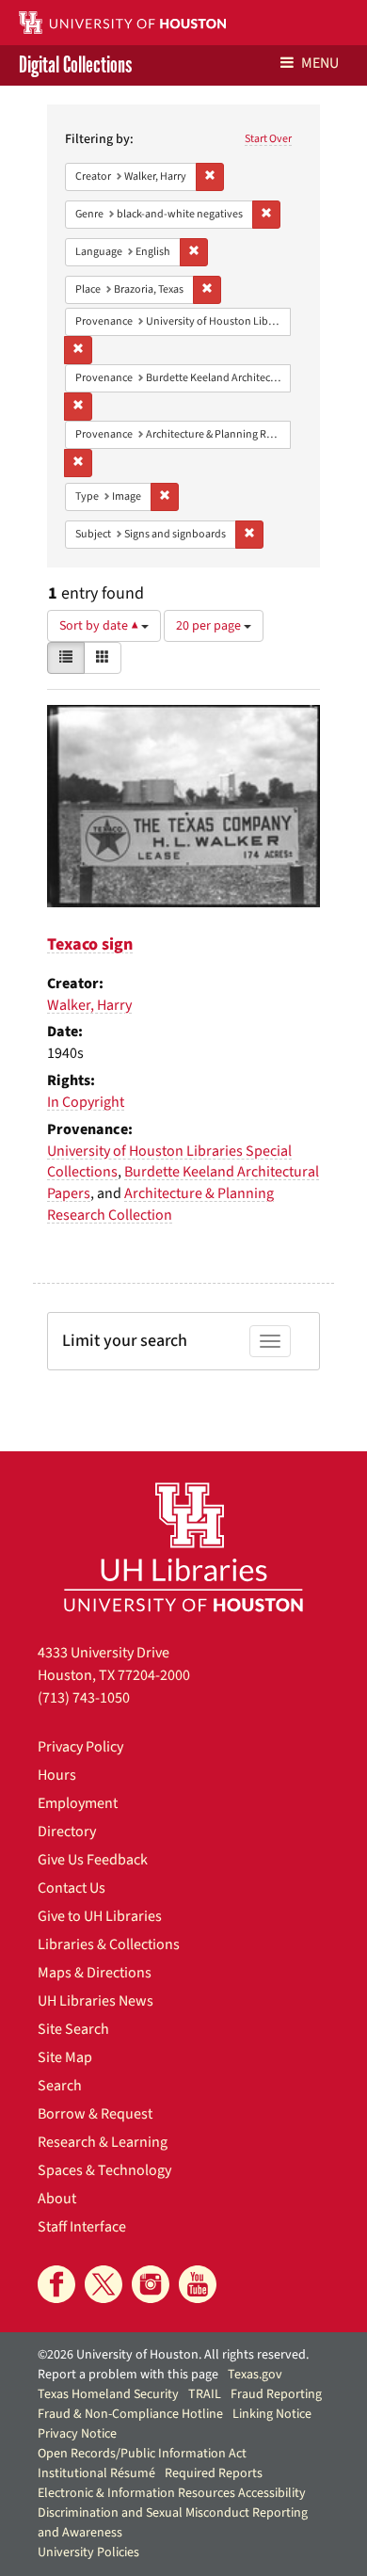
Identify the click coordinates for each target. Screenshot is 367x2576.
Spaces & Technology (104, 2170)
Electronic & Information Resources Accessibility (172, 2493)
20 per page (210, 626)
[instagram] (151, 2284)
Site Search (73, 2029)
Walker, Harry (89, 1005)
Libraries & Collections (109, 1944)
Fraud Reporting (276, 2394)
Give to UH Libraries (100, 1916)
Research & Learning (103, 2142)
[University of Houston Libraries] (183, 1547)
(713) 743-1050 (84, 1698)
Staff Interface (82, 2227)
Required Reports (214, 2473)
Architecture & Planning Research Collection (160, 1204)
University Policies (88, 2552)
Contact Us (72, 1888)
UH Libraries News (96, 2001)
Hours (57, 1775)
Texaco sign (90, 944)
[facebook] (56, 2284)
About (57, 2199)
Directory (67, 1832)
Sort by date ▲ (100, 626)
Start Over (268, 139)
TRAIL (205, 2394)
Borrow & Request (95, 2114)
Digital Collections (75, 65)
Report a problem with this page (128, 2375)
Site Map (65, 2057)
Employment (78, 1803)
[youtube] (198, 2284)
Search (60, 2086)
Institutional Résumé (96, 2473)
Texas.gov (255, 2375)
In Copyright (86, 1102)
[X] (104, 2284)
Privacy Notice (77, 2434)
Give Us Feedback (93, 1860)
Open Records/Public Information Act (142, 2454)
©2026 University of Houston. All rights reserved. (173, 2355)
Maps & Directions (95, 1973)
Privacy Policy (80, 1747)
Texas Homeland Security (108, 2394)
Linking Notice (272, 2414)
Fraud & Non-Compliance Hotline (130, 2414)
